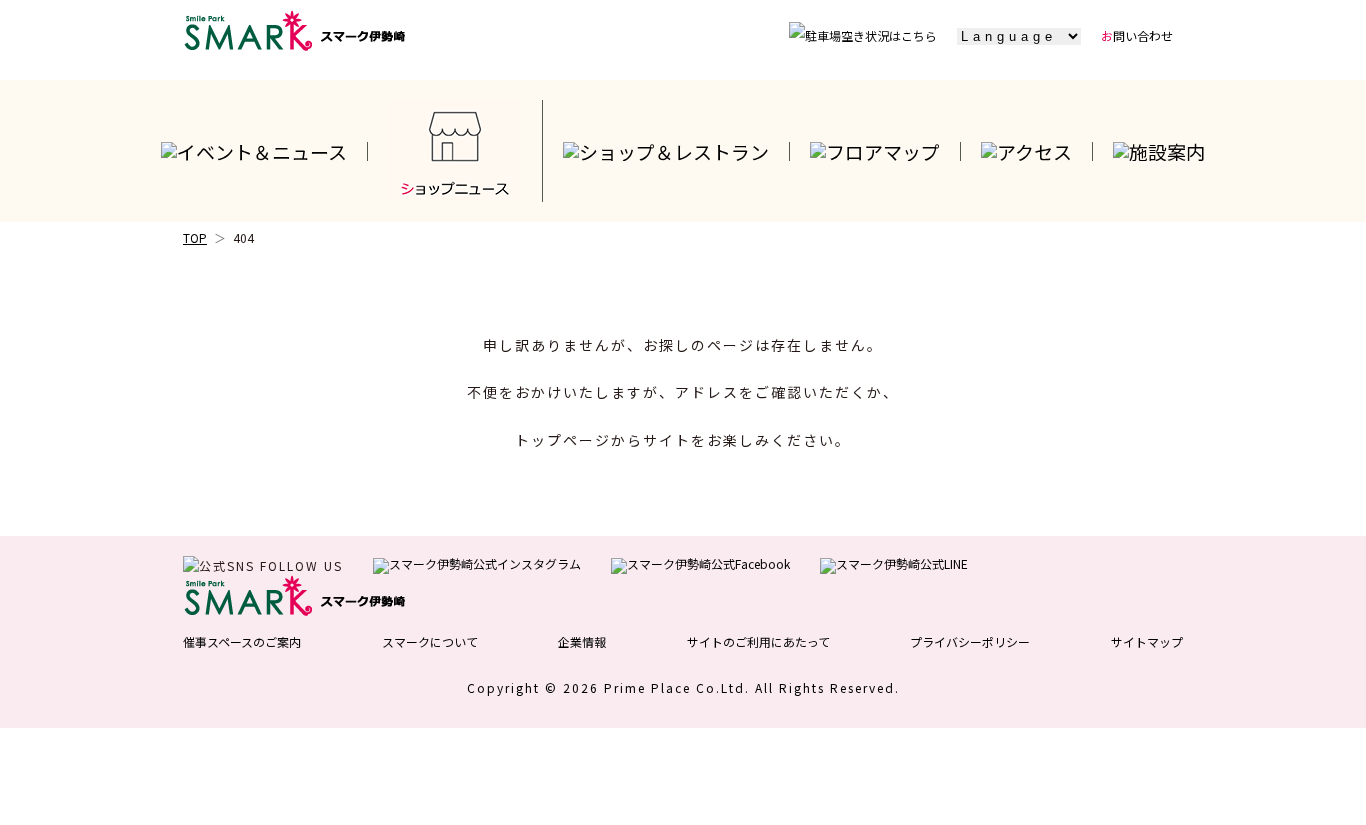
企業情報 (582, 641)
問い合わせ (1137, 35)
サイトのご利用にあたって (758, 641)
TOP (195, 237)
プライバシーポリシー (970, 641)
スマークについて (430, 641)
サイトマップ (1147, 641)
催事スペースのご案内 (242, 641)
